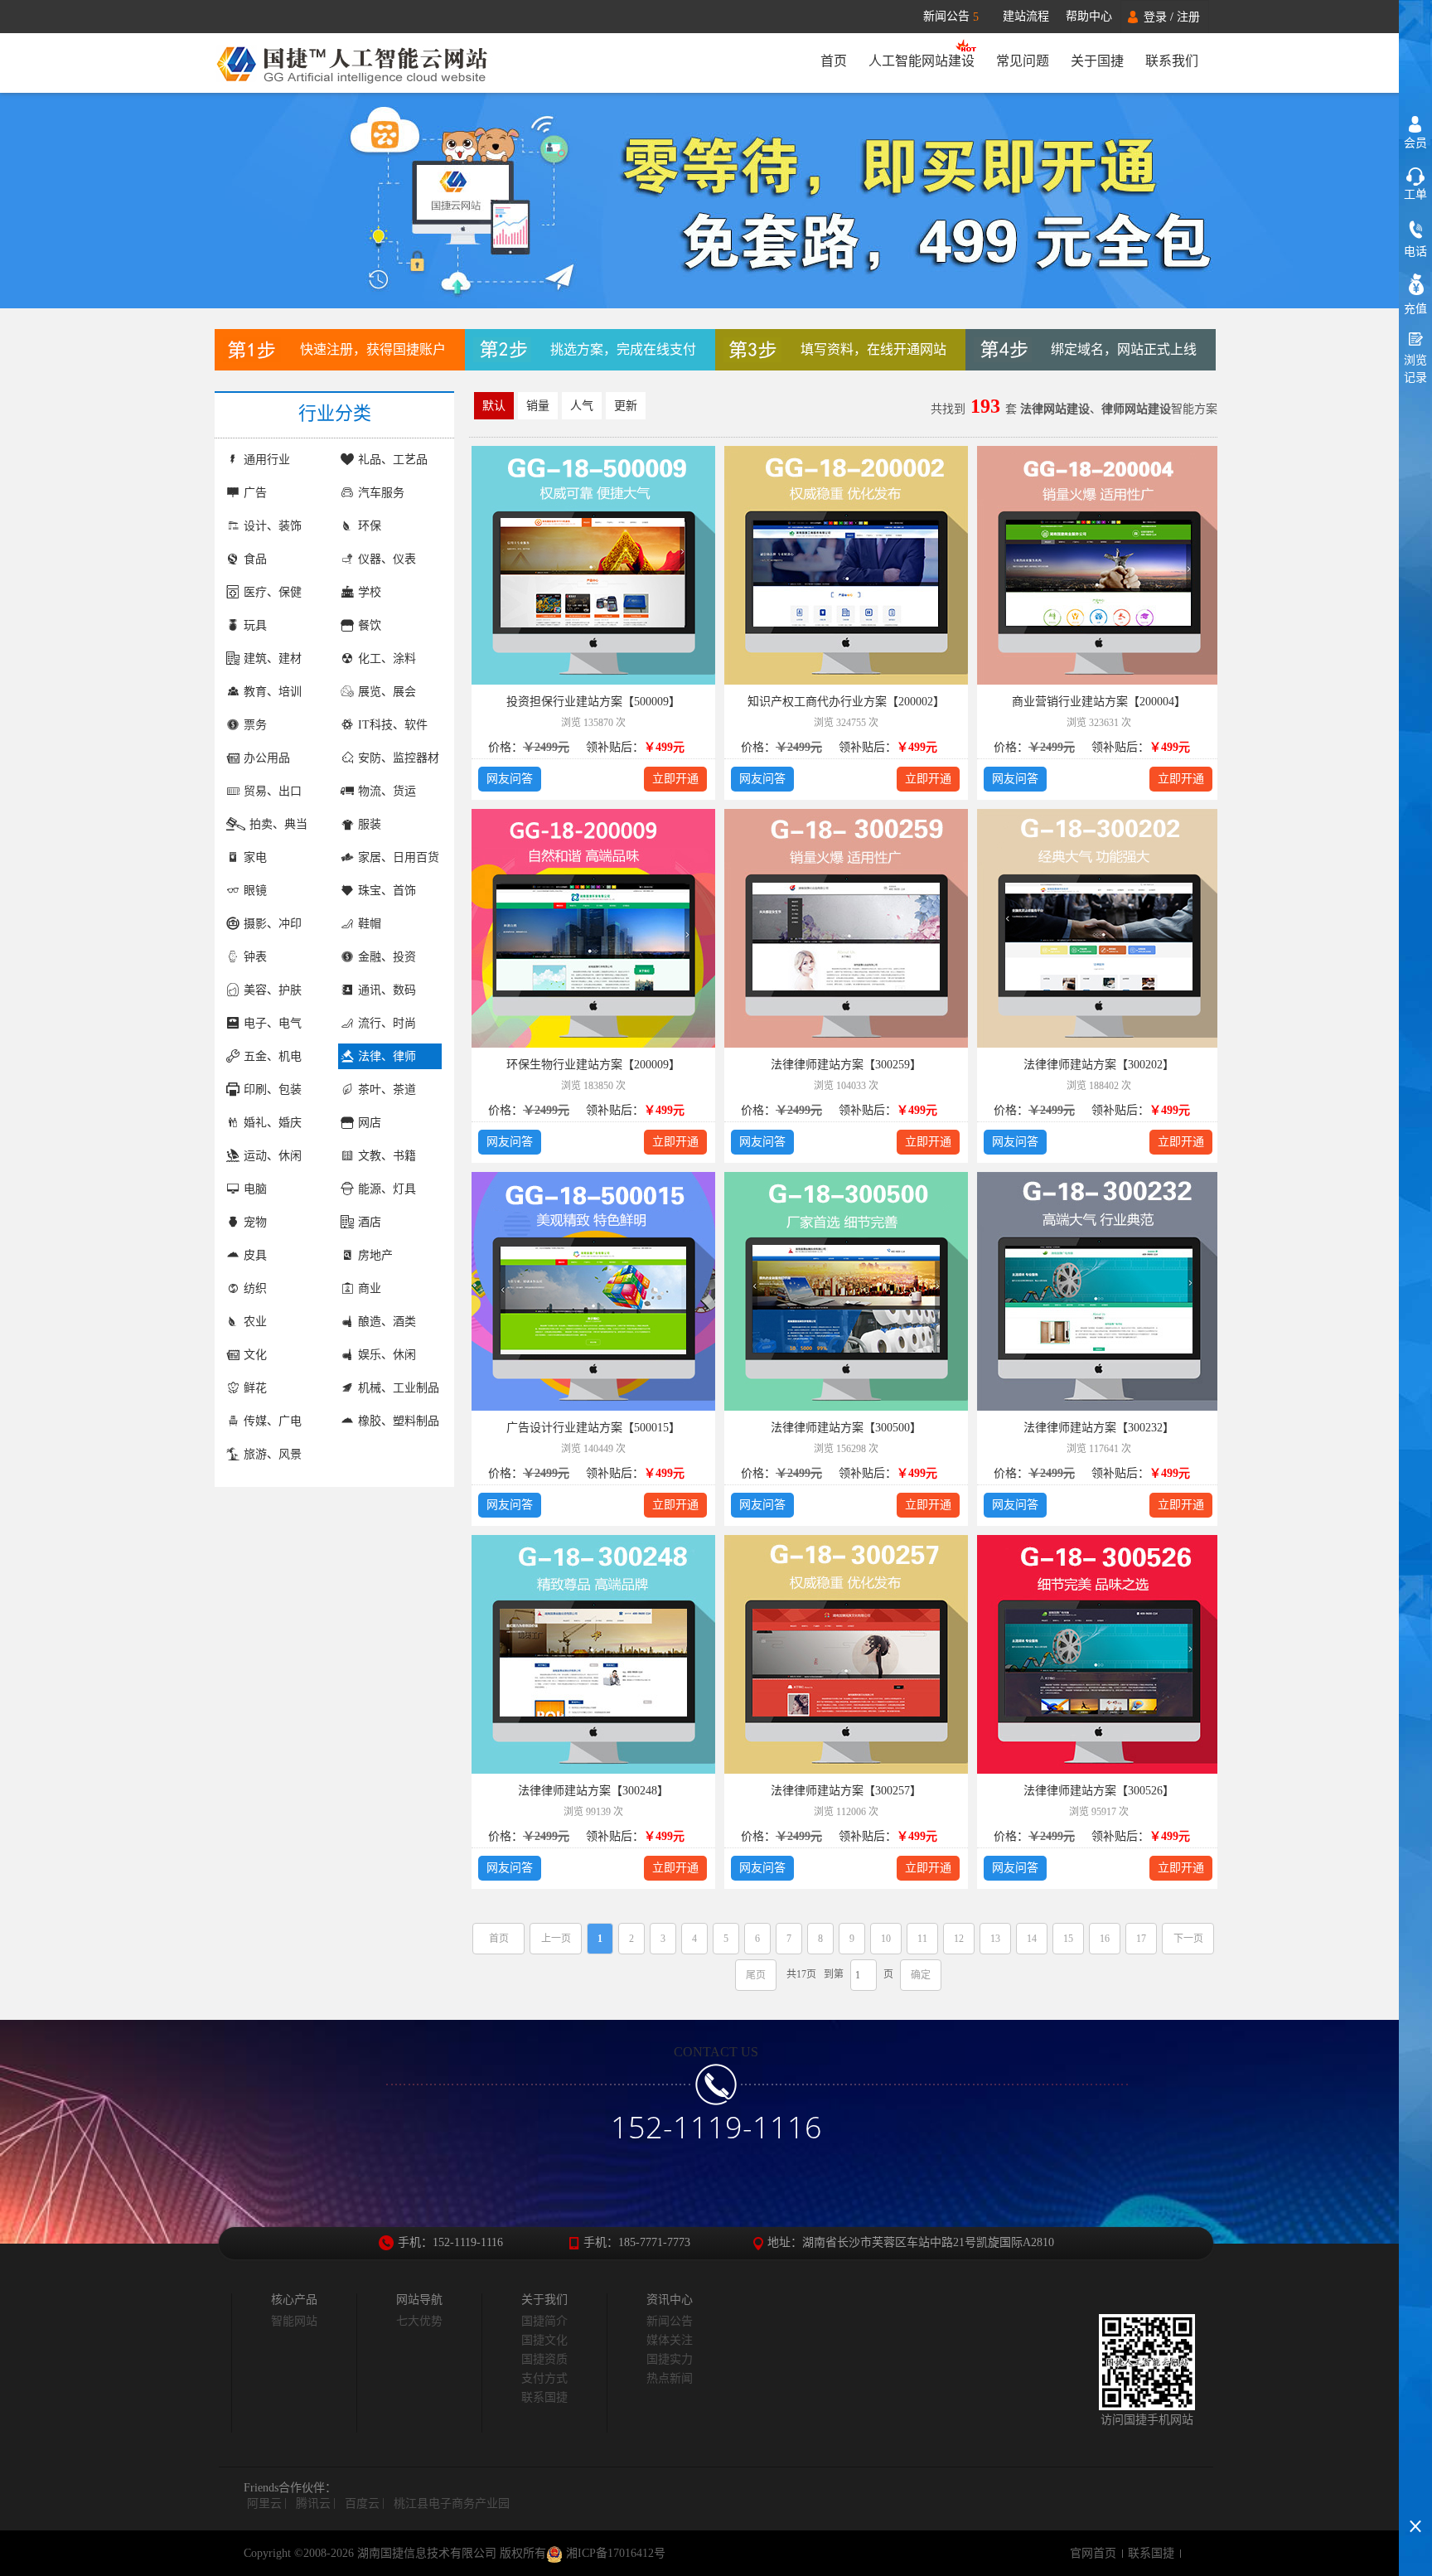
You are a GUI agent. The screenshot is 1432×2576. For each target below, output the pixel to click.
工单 (1415, 194)
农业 (255, 1322)
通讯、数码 (387, 990)
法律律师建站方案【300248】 (593, 1791)
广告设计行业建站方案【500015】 (593, 1428)
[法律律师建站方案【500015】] (593, 1294)
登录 (1155, 17)
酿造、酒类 (387, 1322)
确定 (921, 1975)
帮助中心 (1089, 16)
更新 (626, 406)
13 (995, 1939)
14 (1032, 1939)
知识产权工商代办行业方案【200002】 (846, 702)
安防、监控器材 (399, 758)
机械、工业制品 (399, 1388)
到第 (834, 1974)
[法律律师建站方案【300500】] (846, 1294)
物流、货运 (387, 791)
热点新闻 (670, 2378)
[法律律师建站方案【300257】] (846, 1657)
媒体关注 (670, 2340)
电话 (1415, 252)
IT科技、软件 (393, 725)
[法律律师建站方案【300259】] (846, 931)
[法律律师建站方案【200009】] (593, 931)
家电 (255, 857)
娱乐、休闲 (387, 1355)
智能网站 (294, 2321)
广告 (255, 493)
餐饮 (370, 625)
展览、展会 (387, 692)
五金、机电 (273, 1056)
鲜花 (255, 1388)
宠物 (255, 1222)
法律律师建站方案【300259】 (846, 1065)
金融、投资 (387, 957)
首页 (834, 61)
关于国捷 (1097, 61)
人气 (582, 406)
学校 (370, 592)
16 (1105, 1939)
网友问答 (510, 779)
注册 (1188, 17)
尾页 (756, 1975)
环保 (370, 526)
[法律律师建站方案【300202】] (1099, 931)
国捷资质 (544, 2359)
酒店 (370, 1222)
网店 (370, 1123)
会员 (1415, 143)
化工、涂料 (387, 659)
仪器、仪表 (387, 559)
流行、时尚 (387, 1023)
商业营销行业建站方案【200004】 (1099, 702)
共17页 (801, 1974)
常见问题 (1023, 61)
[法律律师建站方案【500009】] (593, 568)
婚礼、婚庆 (273, 1123)
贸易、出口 (273, 791)
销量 (538, 406)
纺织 (255, 1288)
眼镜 (255, 891)
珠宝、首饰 (387, 891)
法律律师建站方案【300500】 (846, 1428)
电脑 (255, 1189)
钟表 (255, 957)
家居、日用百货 (399, 857)
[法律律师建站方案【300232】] (1099, 1294)
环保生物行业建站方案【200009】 (593, 1065)
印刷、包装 (273, 1089)
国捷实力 (670, 2359)
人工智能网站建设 (922, 61)
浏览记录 (1415, 369)
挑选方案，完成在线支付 (623, 349)
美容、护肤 (273, 990)
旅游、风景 (273, 1454)
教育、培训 (273, 692)
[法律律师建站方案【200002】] (846, 568)
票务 (255, 725)
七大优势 (419, 2321)
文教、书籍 (387, 1156)
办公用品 (267, 758)
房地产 (375, 1255)
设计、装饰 (273, 526)
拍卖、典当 (278, 824)
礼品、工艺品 (393, 460)
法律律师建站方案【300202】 (1099, 1065)
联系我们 (1172, 61)
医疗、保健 (273, 592)
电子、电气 (273, 1023)
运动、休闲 (273, 1156)
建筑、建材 (273, 659)
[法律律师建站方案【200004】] (1099, 568)
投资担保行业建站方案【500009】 (593, 702)
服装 (370, 824)
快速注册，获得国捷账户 (373, 349)
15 (1068, 1939)
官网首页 (1093, 2553)
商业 (370, 1288)
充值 (1415, 309)
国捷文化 (544, 2340)
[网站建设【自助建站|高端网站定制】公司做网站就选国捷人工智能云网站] (362, 63)
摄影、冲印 (273, 924)
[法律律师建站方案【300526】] (1099, 1657)
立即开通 (675, 779)
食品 (255, 559)
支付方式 (544, 2378)
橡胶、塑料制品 (399, 1421)
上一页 (556, 1939)
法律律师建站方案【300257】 (846, 1791)
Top (1415, 2497)
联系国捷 (544, 2397)
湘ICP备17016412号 (614, 2553)
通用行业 (267, 460)
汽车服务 (381, 493)
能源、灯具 (387, 1189)
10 (886, 1939)
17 (1141, 1939)
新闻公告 (951, 17)
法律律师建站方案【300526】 (1099, 1791)
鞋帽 (370, 924)
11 (922, 1939)
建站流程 (1026, 16)
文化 (255, 1355)
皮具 (255, 1255)
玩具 (255, 625)
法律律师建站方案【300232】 (1099, 1428)
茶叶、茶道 (387, 1089)
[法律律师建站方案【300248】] (593, 1657)
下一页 (1188, 1939)
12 (959, 1939)
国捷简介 (544, 2321)
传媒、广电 (273, 1421)
